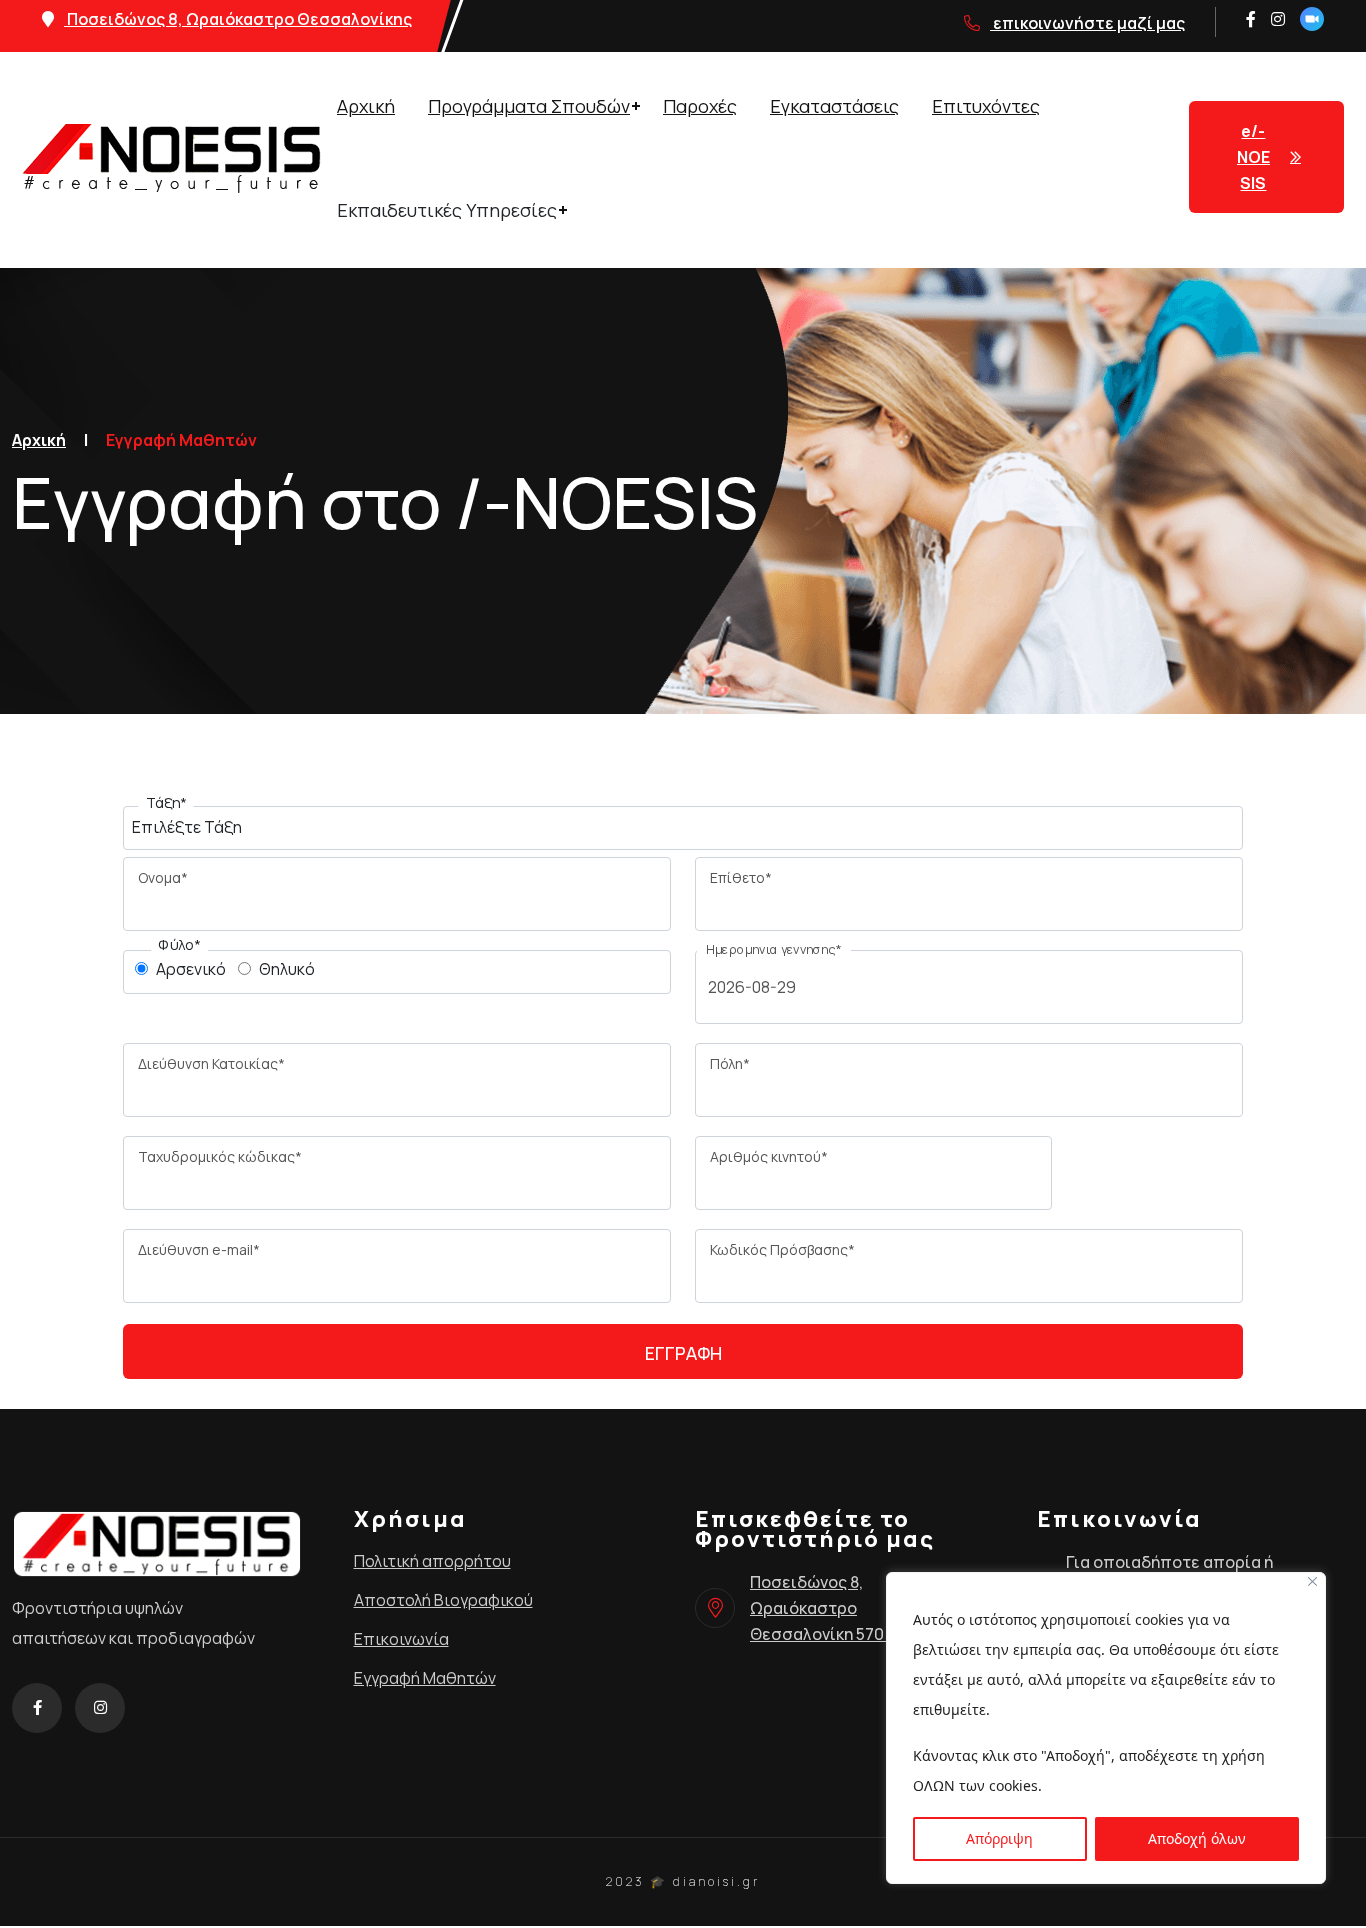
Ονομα (163, 877)
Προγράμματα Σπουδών (529, 106)
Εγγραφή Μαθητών (425, 1678)
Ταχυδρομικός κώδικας (220, 1156)
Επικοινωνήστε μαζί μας (1087, 23)
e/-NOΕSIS (1253, 157)
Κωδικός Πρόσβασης (782, 1249)
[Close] (1312, 1581)
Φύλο (179, 945)
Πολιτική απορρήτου (432, 1561)
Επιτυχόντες (986, 106)
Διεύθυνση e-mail (199, 1249)
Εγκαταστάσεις (834, 106)
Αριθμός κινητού (769, 1156)
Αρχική (366, 106)
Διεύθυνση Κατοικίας (211, 1063)
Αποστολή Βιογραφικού (443, 1600)
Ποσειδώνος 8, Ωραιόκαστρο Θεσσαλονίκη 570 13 (826, 1608)
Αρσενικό (191, 969)
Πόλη (730, 1063)
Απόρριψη (999, 1838)
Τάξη (166, 803)
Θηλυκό (287, 969)
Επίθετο (741, 877)
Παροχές (700, 106)
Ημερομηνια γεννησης (774, 949)
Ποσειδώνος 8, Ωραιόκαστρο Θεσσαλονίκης (238, 19)
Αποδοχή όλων (1197, 1838)
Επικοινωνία (401, 1639)
